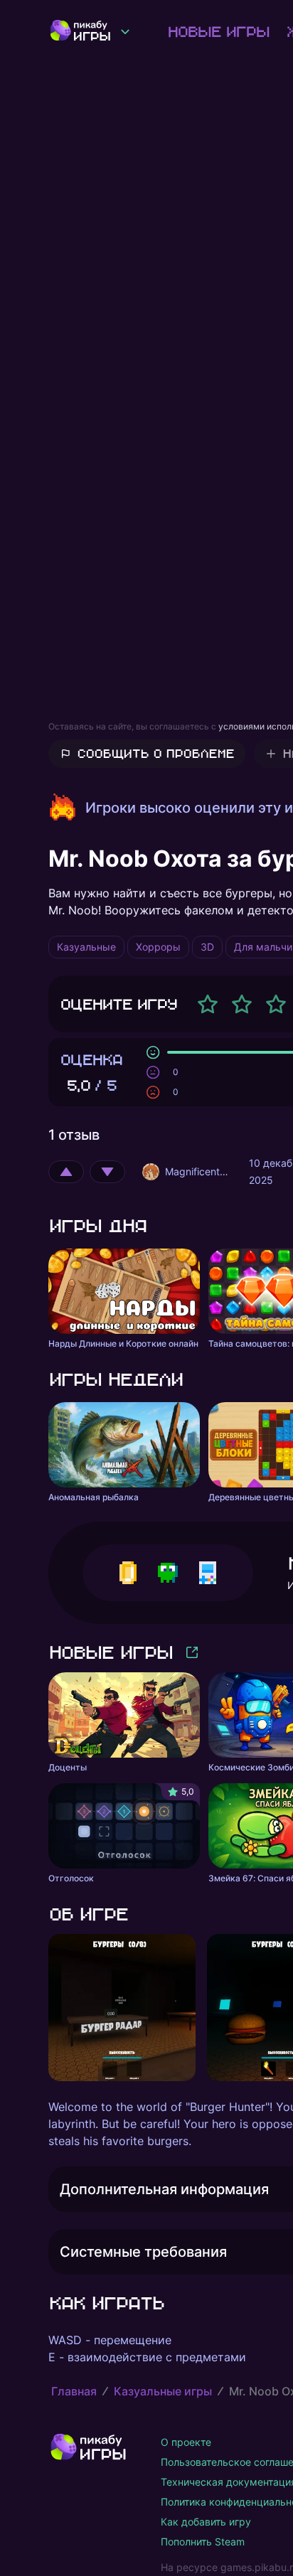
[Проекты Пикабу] (125, 31)
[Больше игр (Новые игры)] (192, 1652)
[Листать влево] (48, 2008)
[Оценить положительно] (66, 1172)
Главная (74, 2391)
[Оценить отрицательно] (107, 1172)
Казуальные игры (163, 2391)
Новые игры (218, 31)
